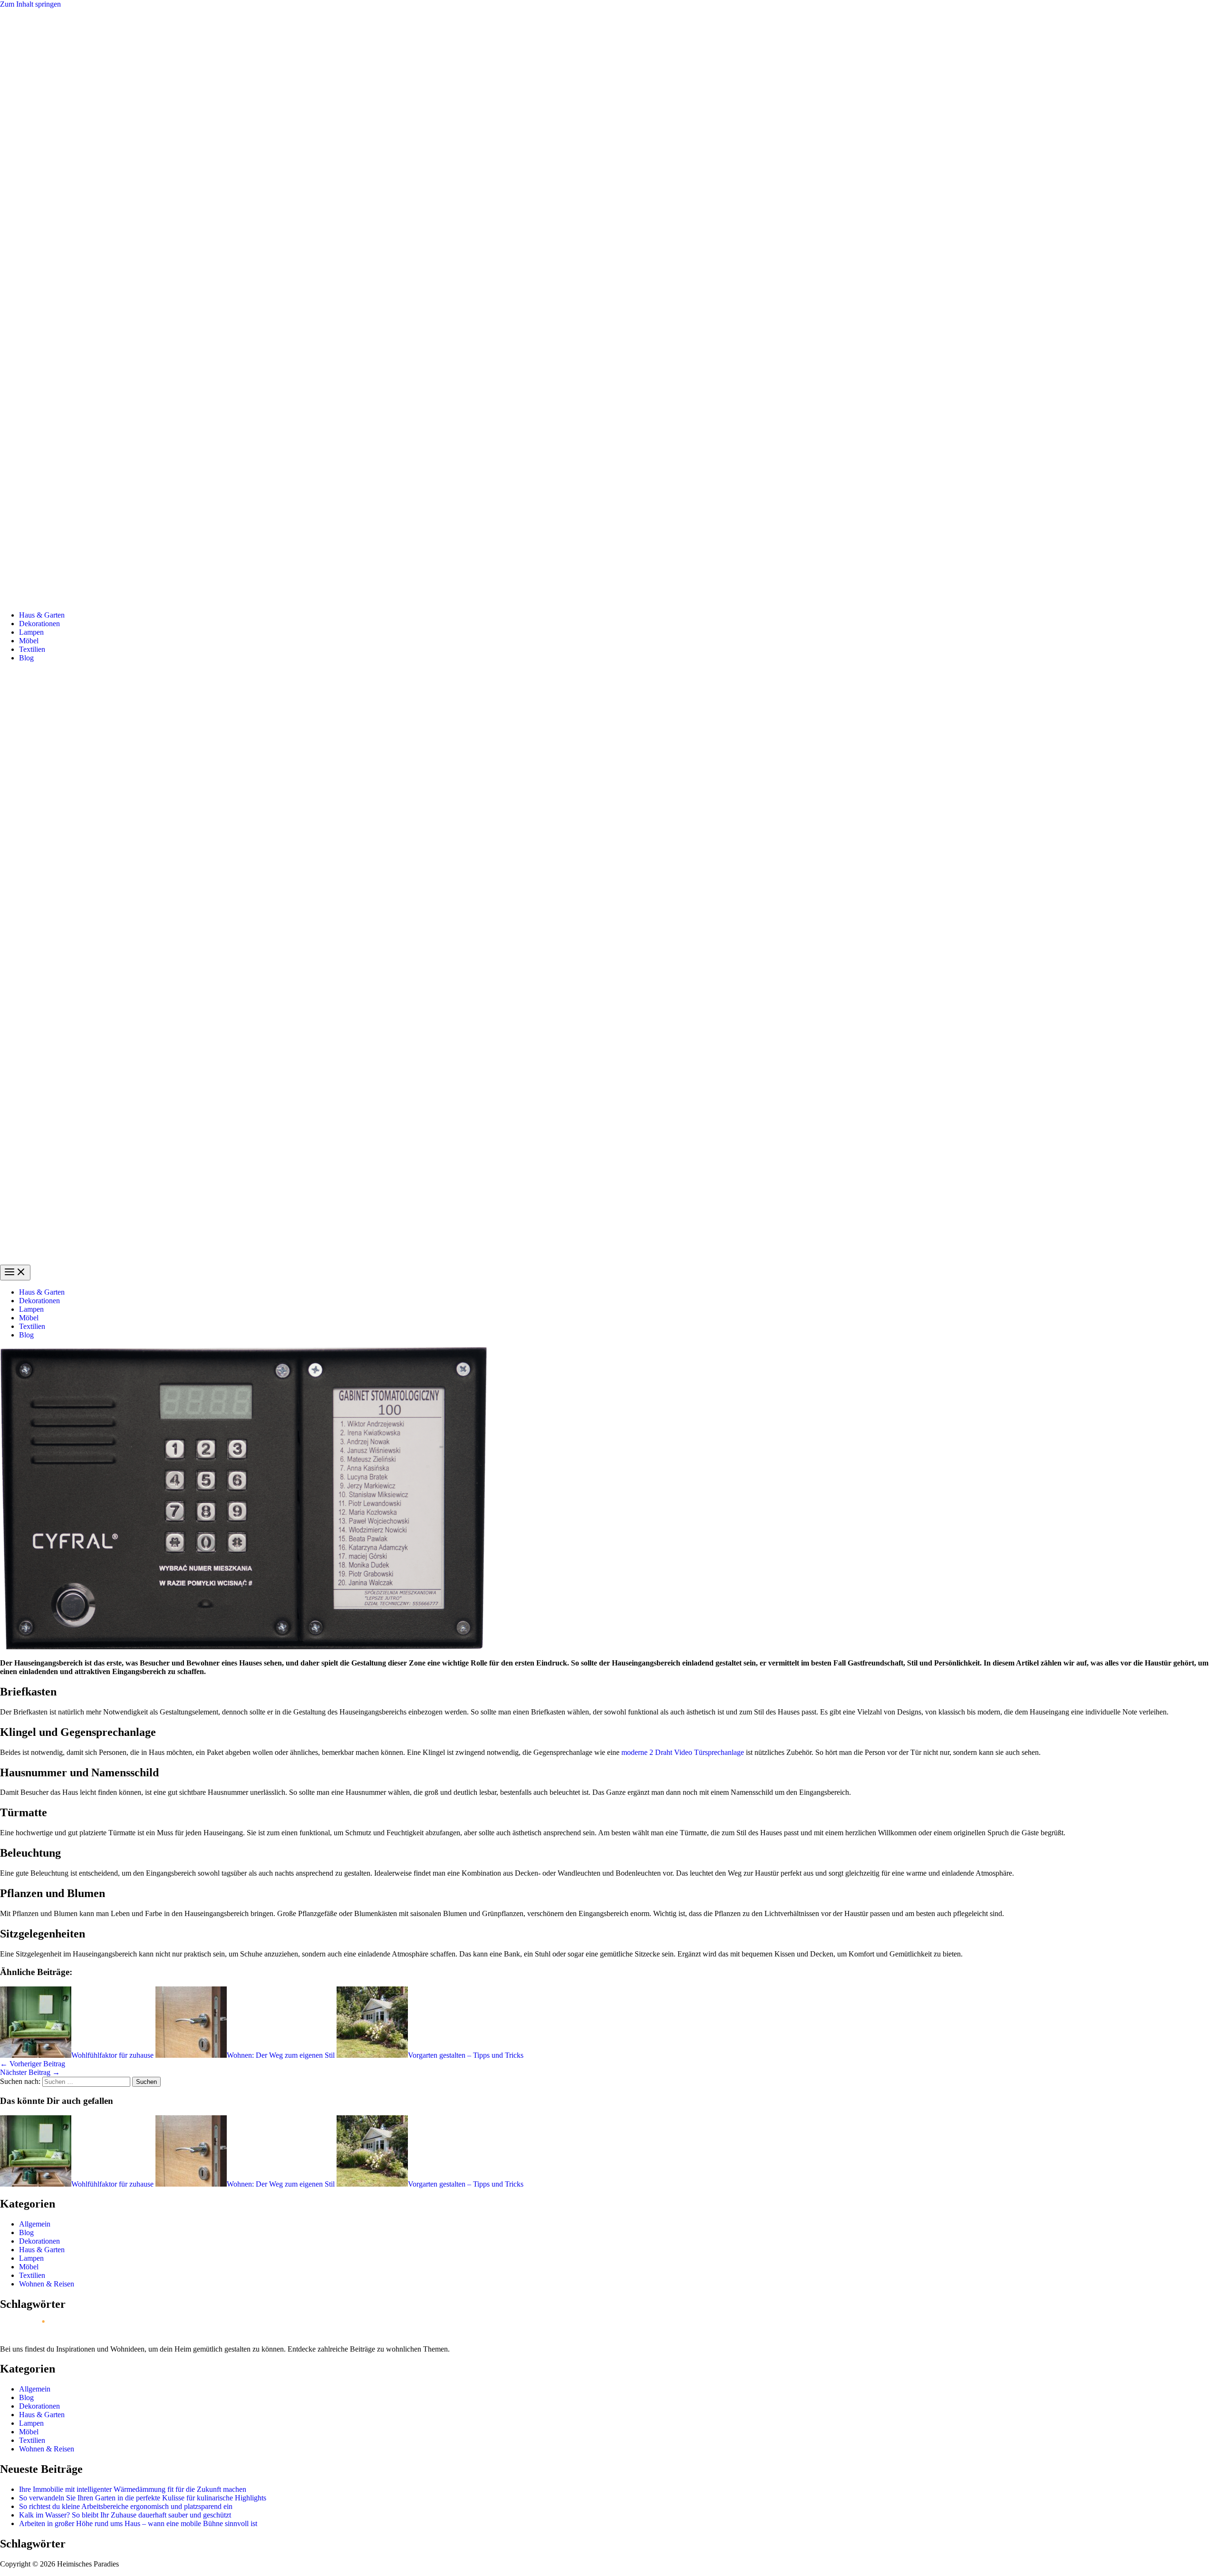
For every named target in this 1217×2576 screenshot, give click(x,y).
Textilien (32, 649)
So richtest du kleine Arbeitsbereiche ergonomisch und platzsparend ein (126, 2506)
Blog (26, 658)
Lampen (31, 632)
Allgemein (35, 2224)
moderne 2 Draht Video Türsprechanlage (683, 1752)
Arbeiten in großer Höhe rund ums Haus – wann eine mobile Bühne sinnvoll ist (138, 2523)
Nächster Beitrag (30, 2072)
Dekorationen (39, 624)
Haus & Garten (42, 615)
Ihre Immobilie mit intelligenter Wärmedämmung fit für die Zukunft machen (133, 2489)
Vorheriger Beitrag (33, 2064)
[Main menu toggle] (15, 1273)
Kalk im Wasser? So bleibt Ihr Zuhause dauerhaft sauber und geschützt (125, 2515)
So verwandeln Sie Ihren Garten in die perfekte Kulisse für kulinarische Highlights (143, 2498)
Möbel (29, 641)
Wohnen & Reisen (47, 2284)
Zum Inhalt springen (30, 4)
